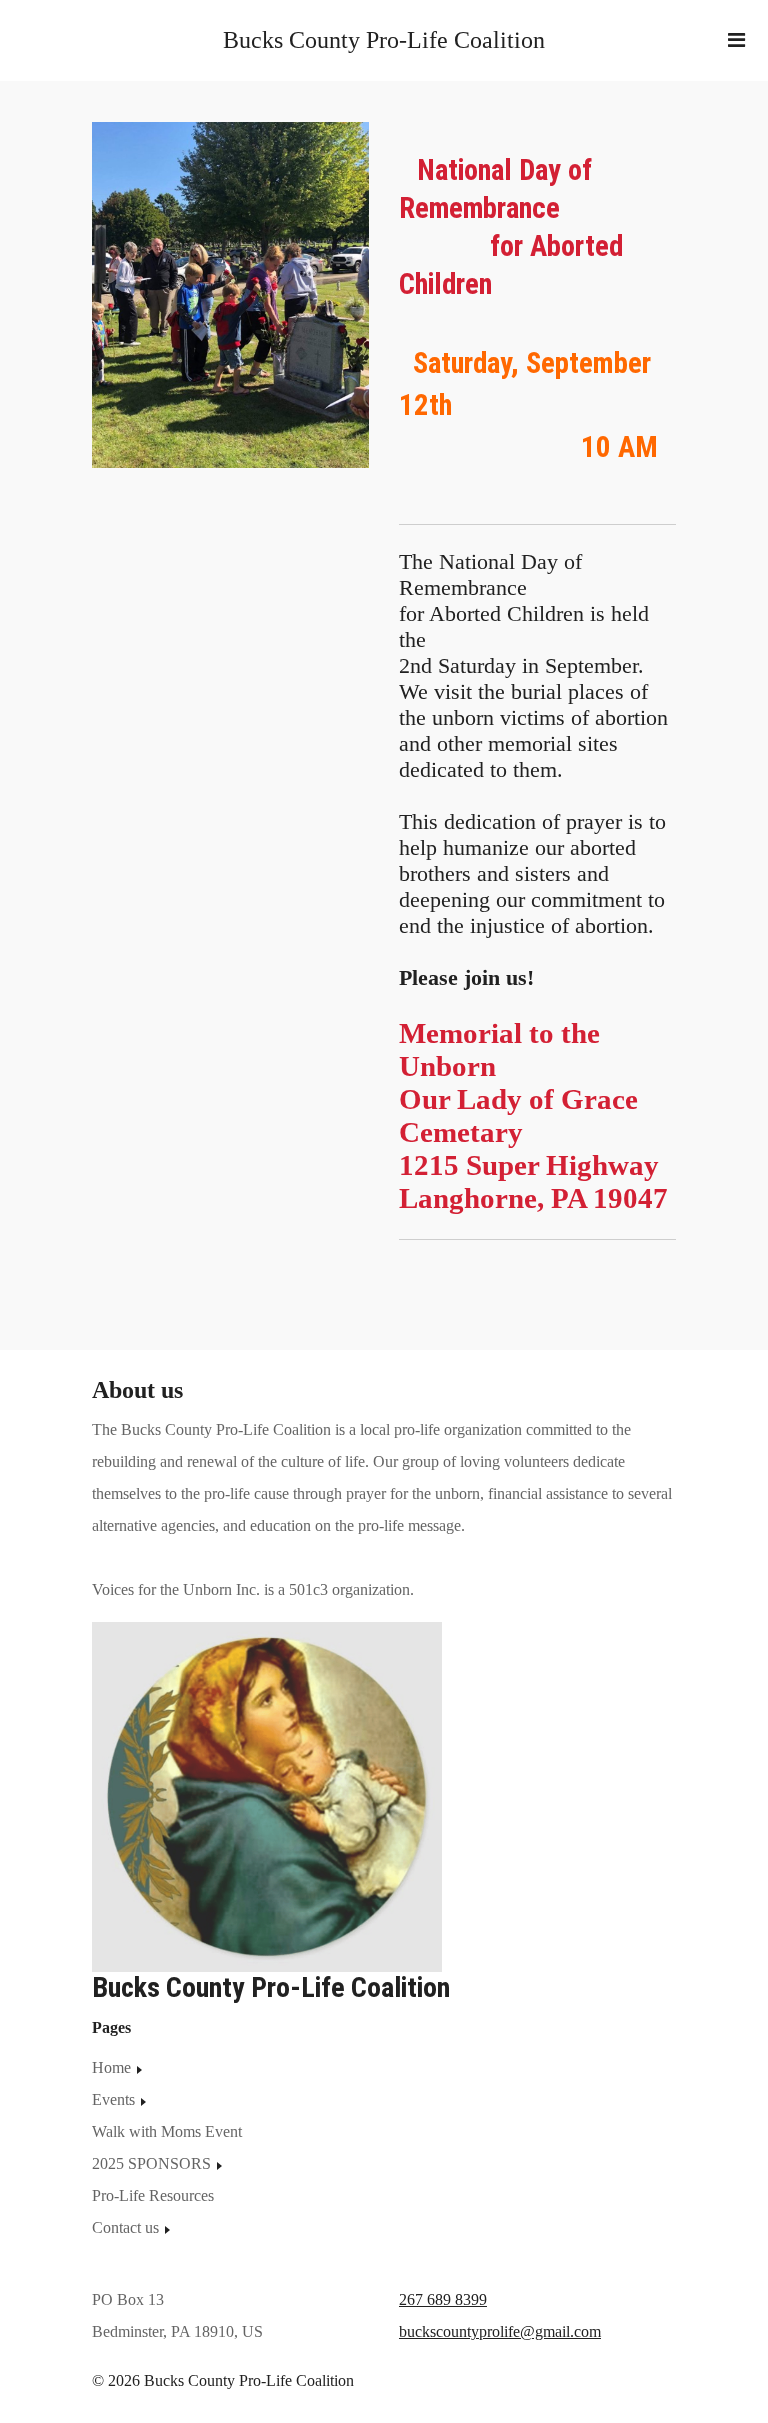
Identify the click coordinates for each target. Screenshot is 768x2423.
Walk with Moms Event (167, 2131)
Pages (111, 2027)
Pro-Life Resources (153, 2195)
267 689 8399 (443, 2299)
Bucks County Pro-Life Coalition (384, 40)
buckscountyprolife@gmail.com (500, 2331)
